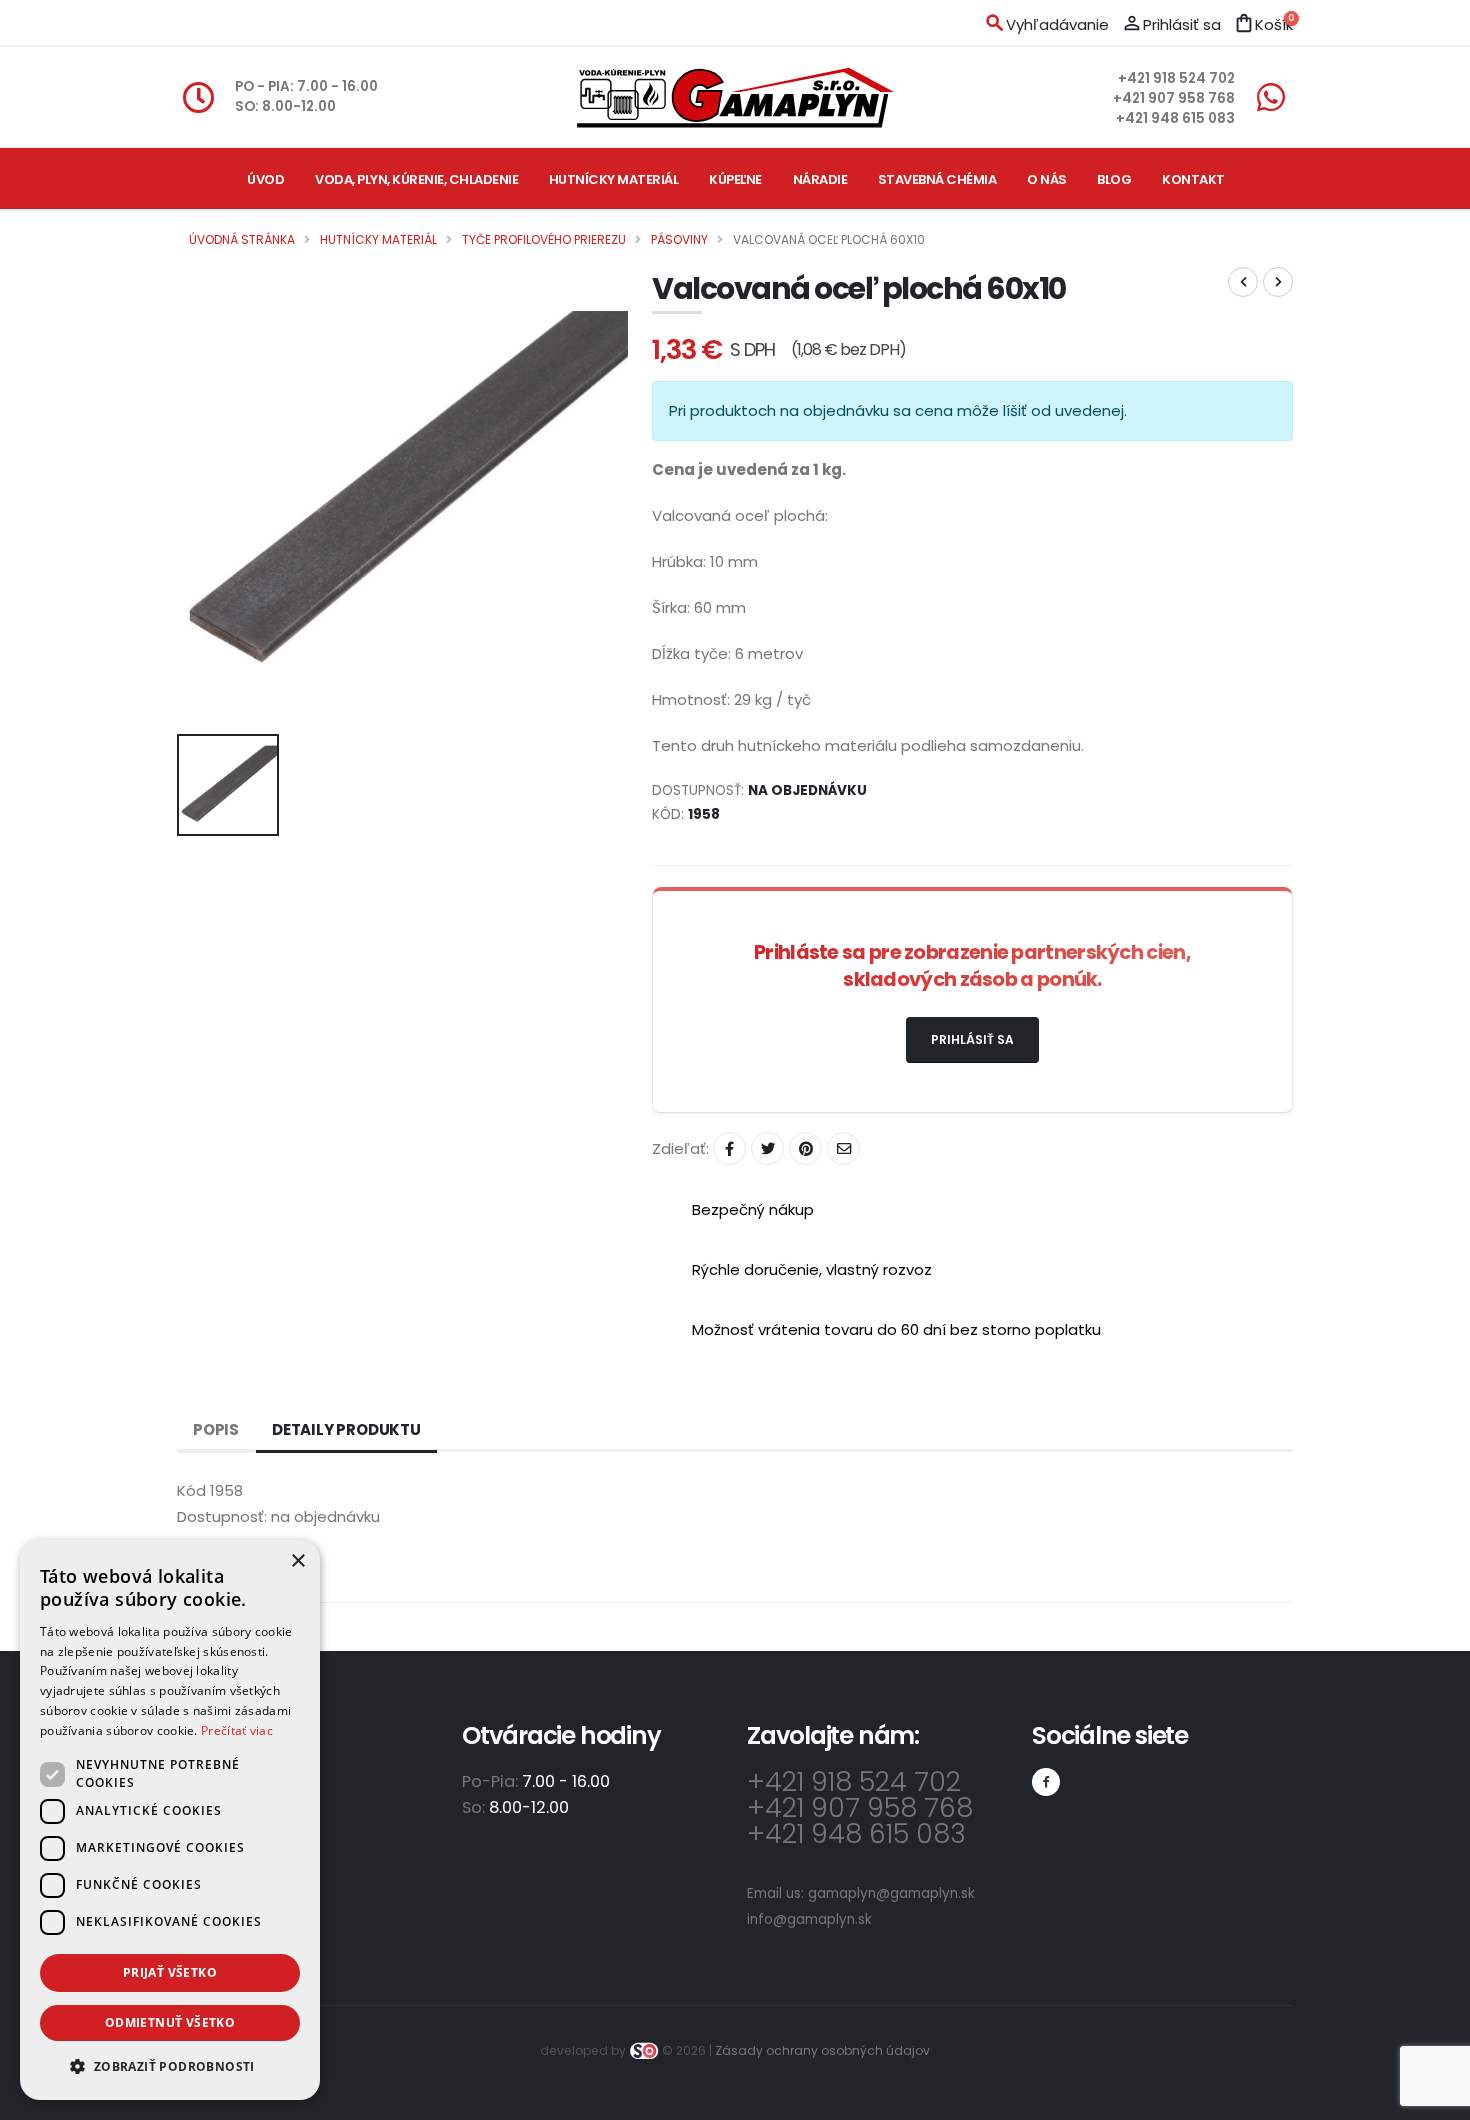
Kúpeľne (735, 179)
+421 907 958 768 (1174, 98)
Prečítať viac (237, 1730)
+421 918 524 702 (1176, 78)
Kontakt (1193, 179)
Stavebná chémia (937, 179)
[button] (170, 2067)
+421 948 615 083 (1175, 118)
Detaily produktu (346, 1429)
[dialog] (170, 1820)
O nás (1047, 179)
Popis (216, 1429)
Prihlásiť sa (972, 1039)
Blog (1114, 179)
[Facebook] (1046, 1782)
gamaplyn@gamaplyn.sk (891, 1893)
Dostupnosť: (222, 1516)
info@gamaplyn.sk (809, 1919)
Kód (191, 1490)
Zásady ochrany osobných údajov (822, 2050)
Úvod (265, 179)
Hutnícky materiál (614, 179)
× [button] (297, 1561)
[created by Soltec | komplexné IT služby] (645, 2050)
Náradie (820, 179)
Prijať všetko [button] (170, 1972)
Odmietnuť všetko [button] (170, 2022)
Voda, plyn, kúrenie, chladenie (416, 179)
